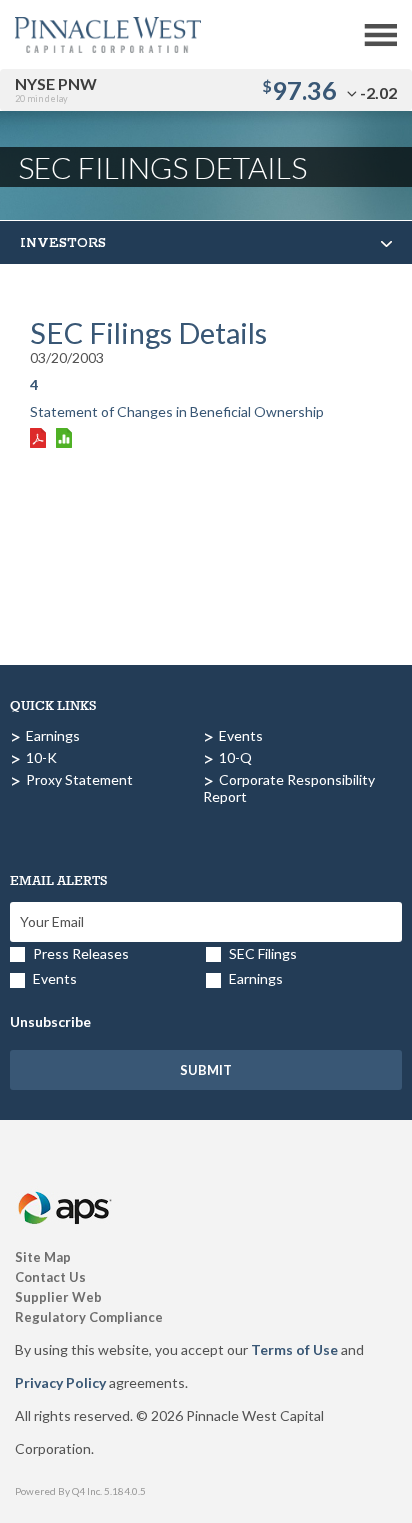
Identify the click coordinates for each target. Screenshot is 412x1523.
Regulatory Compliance (89, 1317)
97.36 (304, 90)
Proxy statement (79, 779)
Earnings (53, 735)
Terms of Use (294, 1349)
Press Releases (81, 953)
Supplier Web (58, 1297)
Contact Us (50, 1277)
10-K (41, 757)
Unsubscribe (50, 1021)
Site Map (43, 1257)
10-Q (235, 757)
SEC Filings (263, 953)
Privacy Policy (60, 1382)
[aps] (66, 1184)
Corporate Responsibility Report (289, 788)
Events (241, 735)
